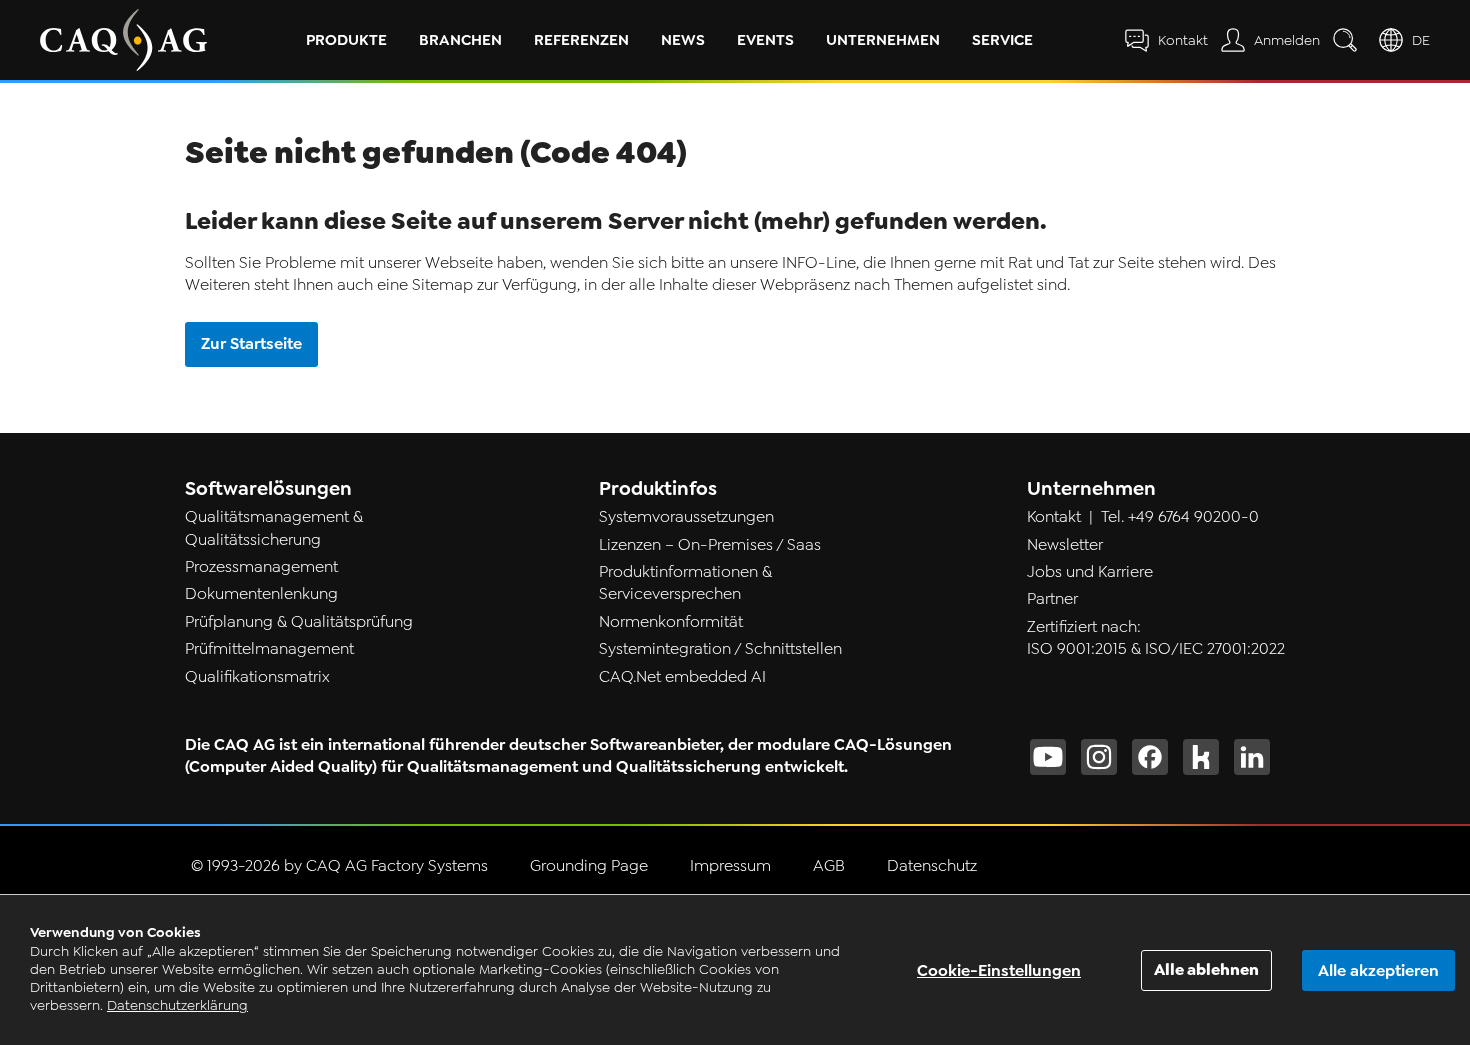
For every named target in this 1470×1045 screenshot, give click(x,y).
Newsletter (1065, 545)
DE (1421, 40)
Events (765, 40)
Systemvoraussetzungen (686, 517)
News (683, 40)
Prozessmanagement (261, 567)
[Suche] (1349, 40)
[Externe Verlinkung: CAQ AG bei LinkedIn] (1252, 757)
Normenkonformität (671, 622)
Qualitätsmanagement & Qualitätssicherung (274, 528)
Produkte (346, 40)
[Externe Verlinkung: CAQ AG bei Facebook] (1150, 757)
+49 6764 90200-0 (1193, 517)
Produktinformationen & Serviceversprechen (685, 583)
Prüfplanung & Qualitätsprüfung (299, 622)
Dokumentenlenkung (261, 594)
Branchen (460, 40)
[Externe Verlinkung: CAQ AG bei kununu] (1201, 757)
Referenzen (581, 40)
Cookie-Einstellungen (999, 970)
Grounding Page (589, 866)
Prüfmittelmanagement (269, 649)
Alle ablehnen (1206, 969)
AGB (829, 866)
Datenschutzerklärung (177, 1005)
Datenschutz (932, 866)
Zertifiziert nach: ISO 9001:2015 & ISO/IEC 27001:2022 (1156, 638)
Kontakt (1054, 517)
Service (1002, 40)
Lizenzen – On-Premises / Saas (710, 545)
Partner (1052, 599)
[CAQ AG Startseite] (123, 40)
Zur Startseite (251, 343)
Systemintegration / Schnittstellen (720, 649)
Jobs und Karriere (1090, 572)
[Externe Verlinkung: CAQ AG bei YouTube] (1048, 757)
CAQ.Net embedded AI (682, 677)
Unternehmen (883, 40)
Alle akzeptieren (1378, 970)
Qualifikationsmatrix (257, 677)
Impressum (730, 866)
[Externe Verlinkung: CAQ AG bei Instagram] (1099, 757)
